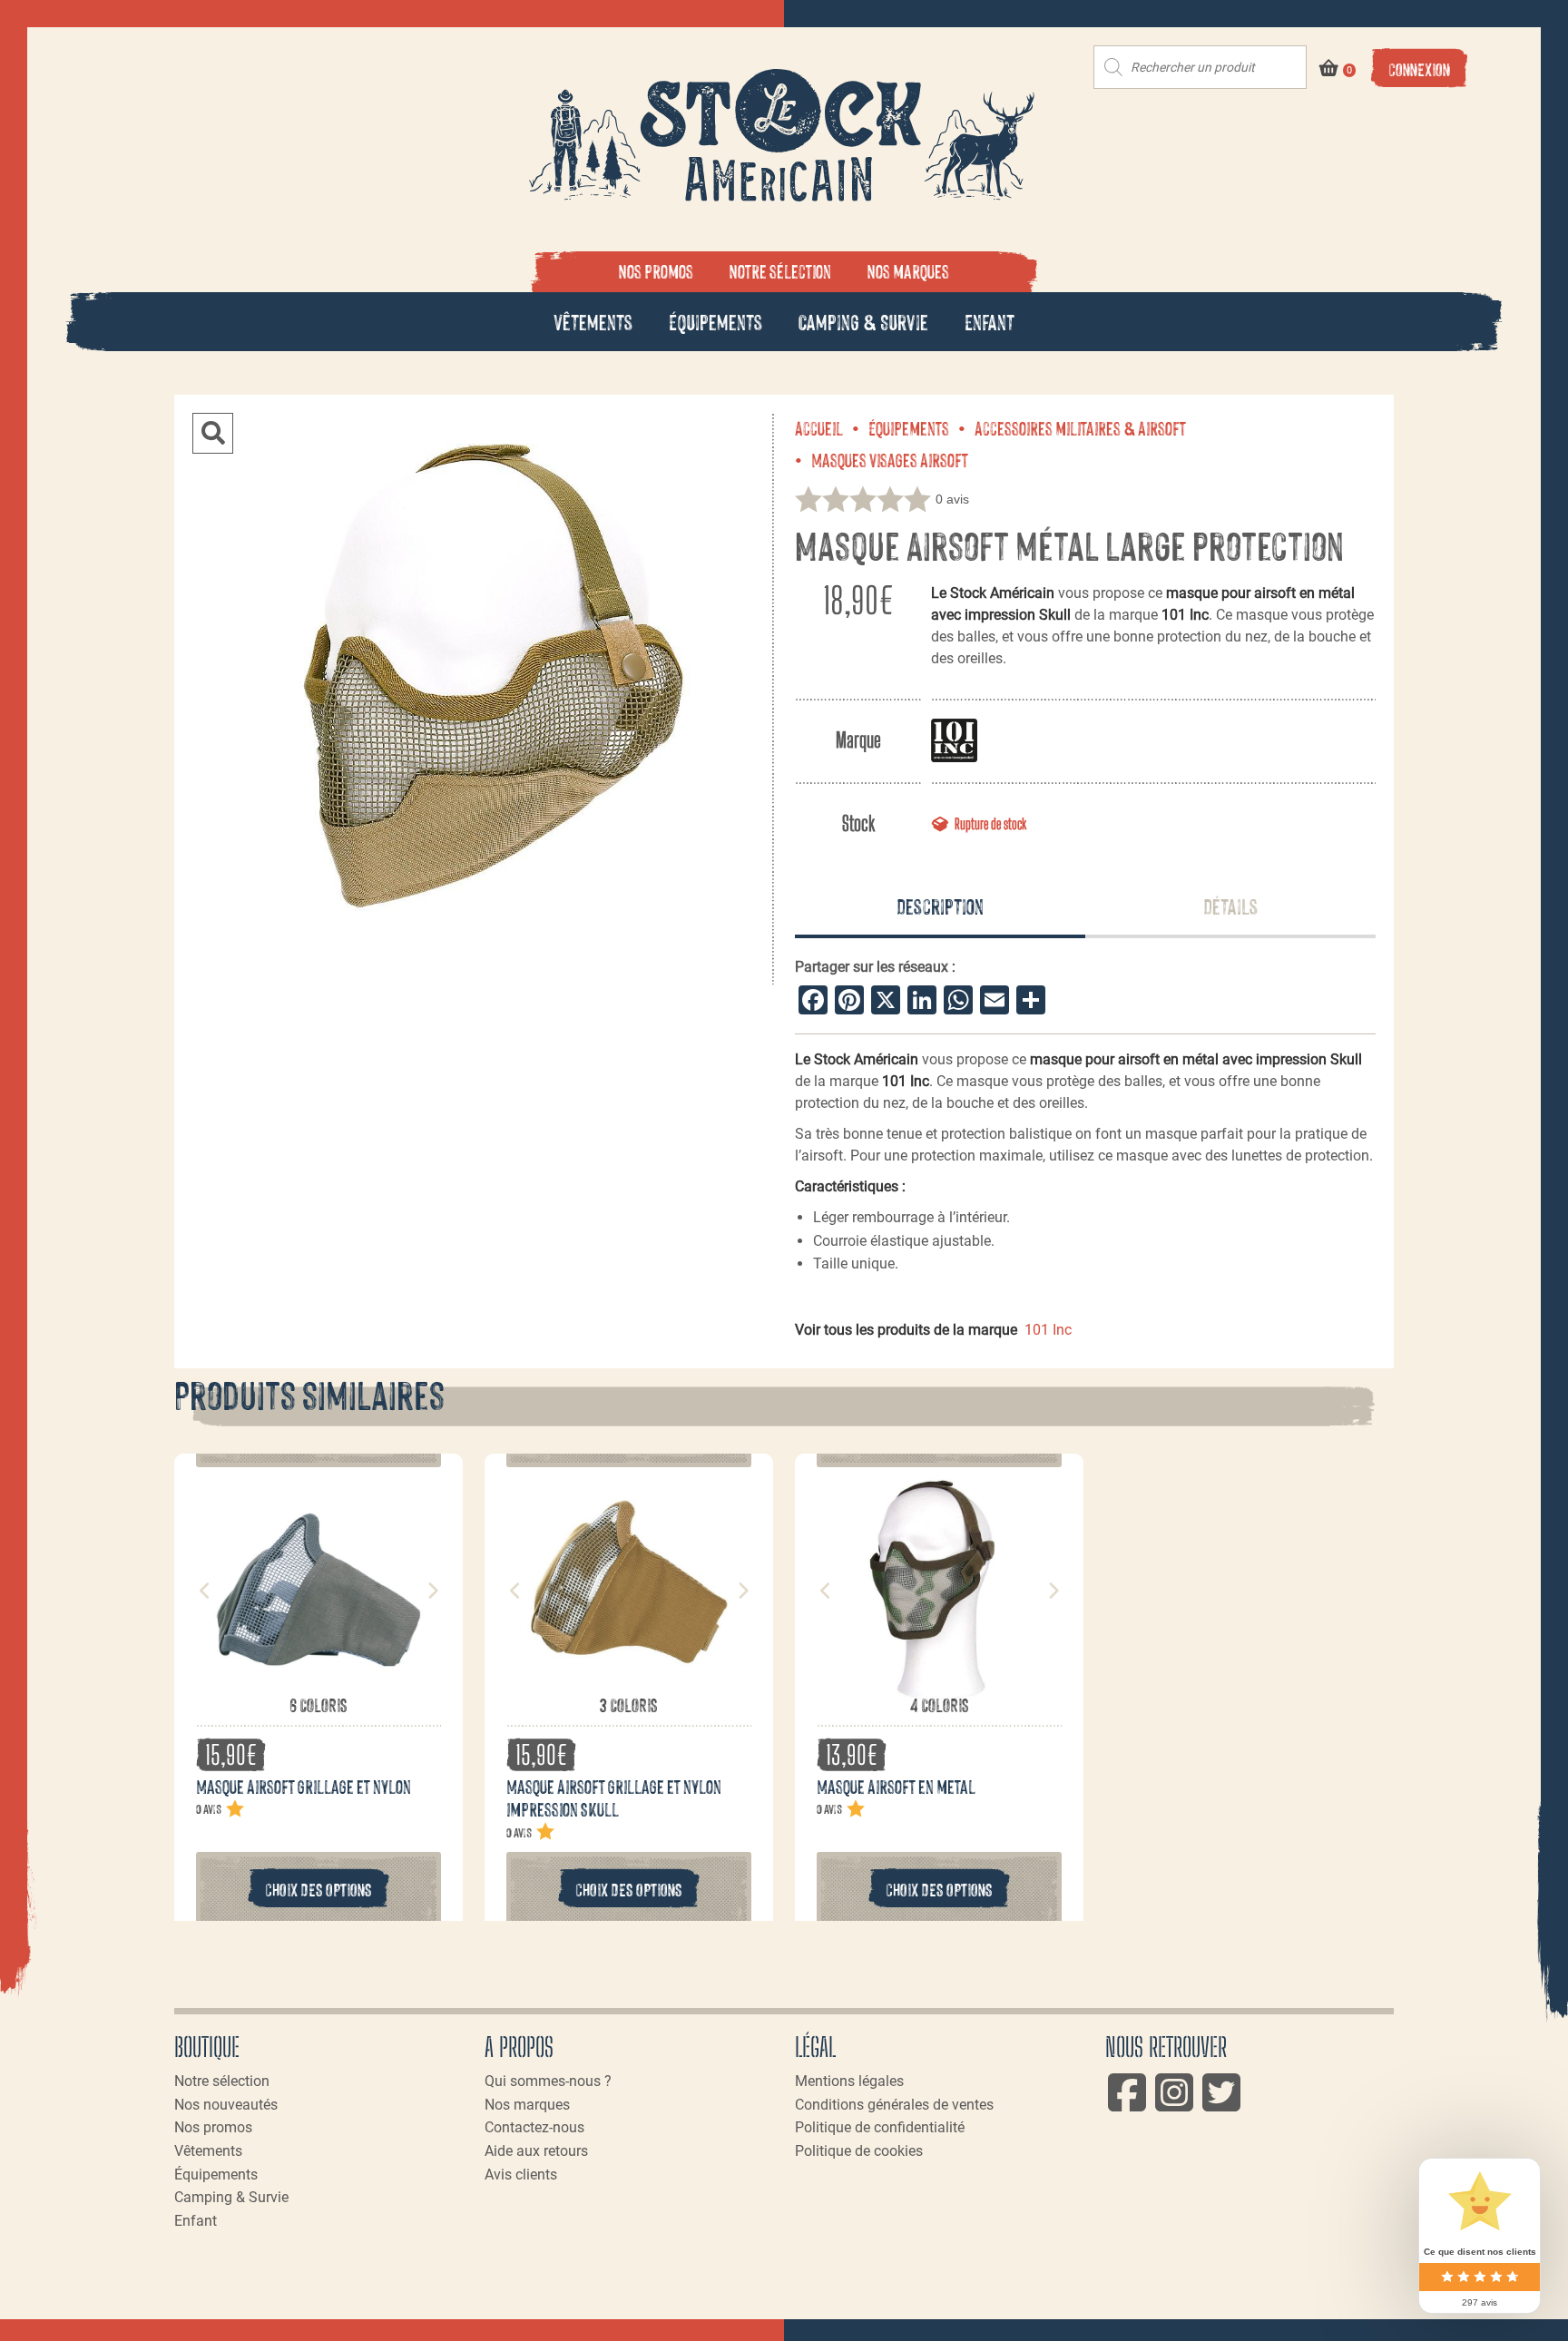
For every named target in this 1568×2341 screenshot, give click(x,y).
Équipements (715, 321)
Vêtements (593, 321)
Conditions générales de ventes (894, 2105)
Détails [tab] (1230, 905)
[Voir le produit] (318, 1683)
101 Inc (1048, 1330)
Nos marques (908, 270)
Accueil (819, 427)
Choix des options (318, 1889)
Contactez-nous (534, 2127)
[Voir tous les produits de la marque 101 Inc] (954, 740)
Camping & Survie (863, 321)
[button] (213, 433)
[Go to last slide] (205, 1591)
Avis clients (521, 2174)
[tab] (940, 907)
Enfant (990, 321)
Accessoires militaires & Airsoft (1080, 427)
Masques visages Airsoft (890, 459)
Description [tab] (940, 905)
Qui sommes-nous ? (548, 2081)
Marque (858, 740)
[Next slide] (432, 1591)
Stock (858, 823)
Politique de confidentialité (880, 2127)
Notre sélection (780, 270)
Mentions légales (849, 2081)
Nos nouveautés (226, 2105)
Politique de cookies (859, 2151)
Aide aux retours (536, 2151)
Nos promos (656, 270)
